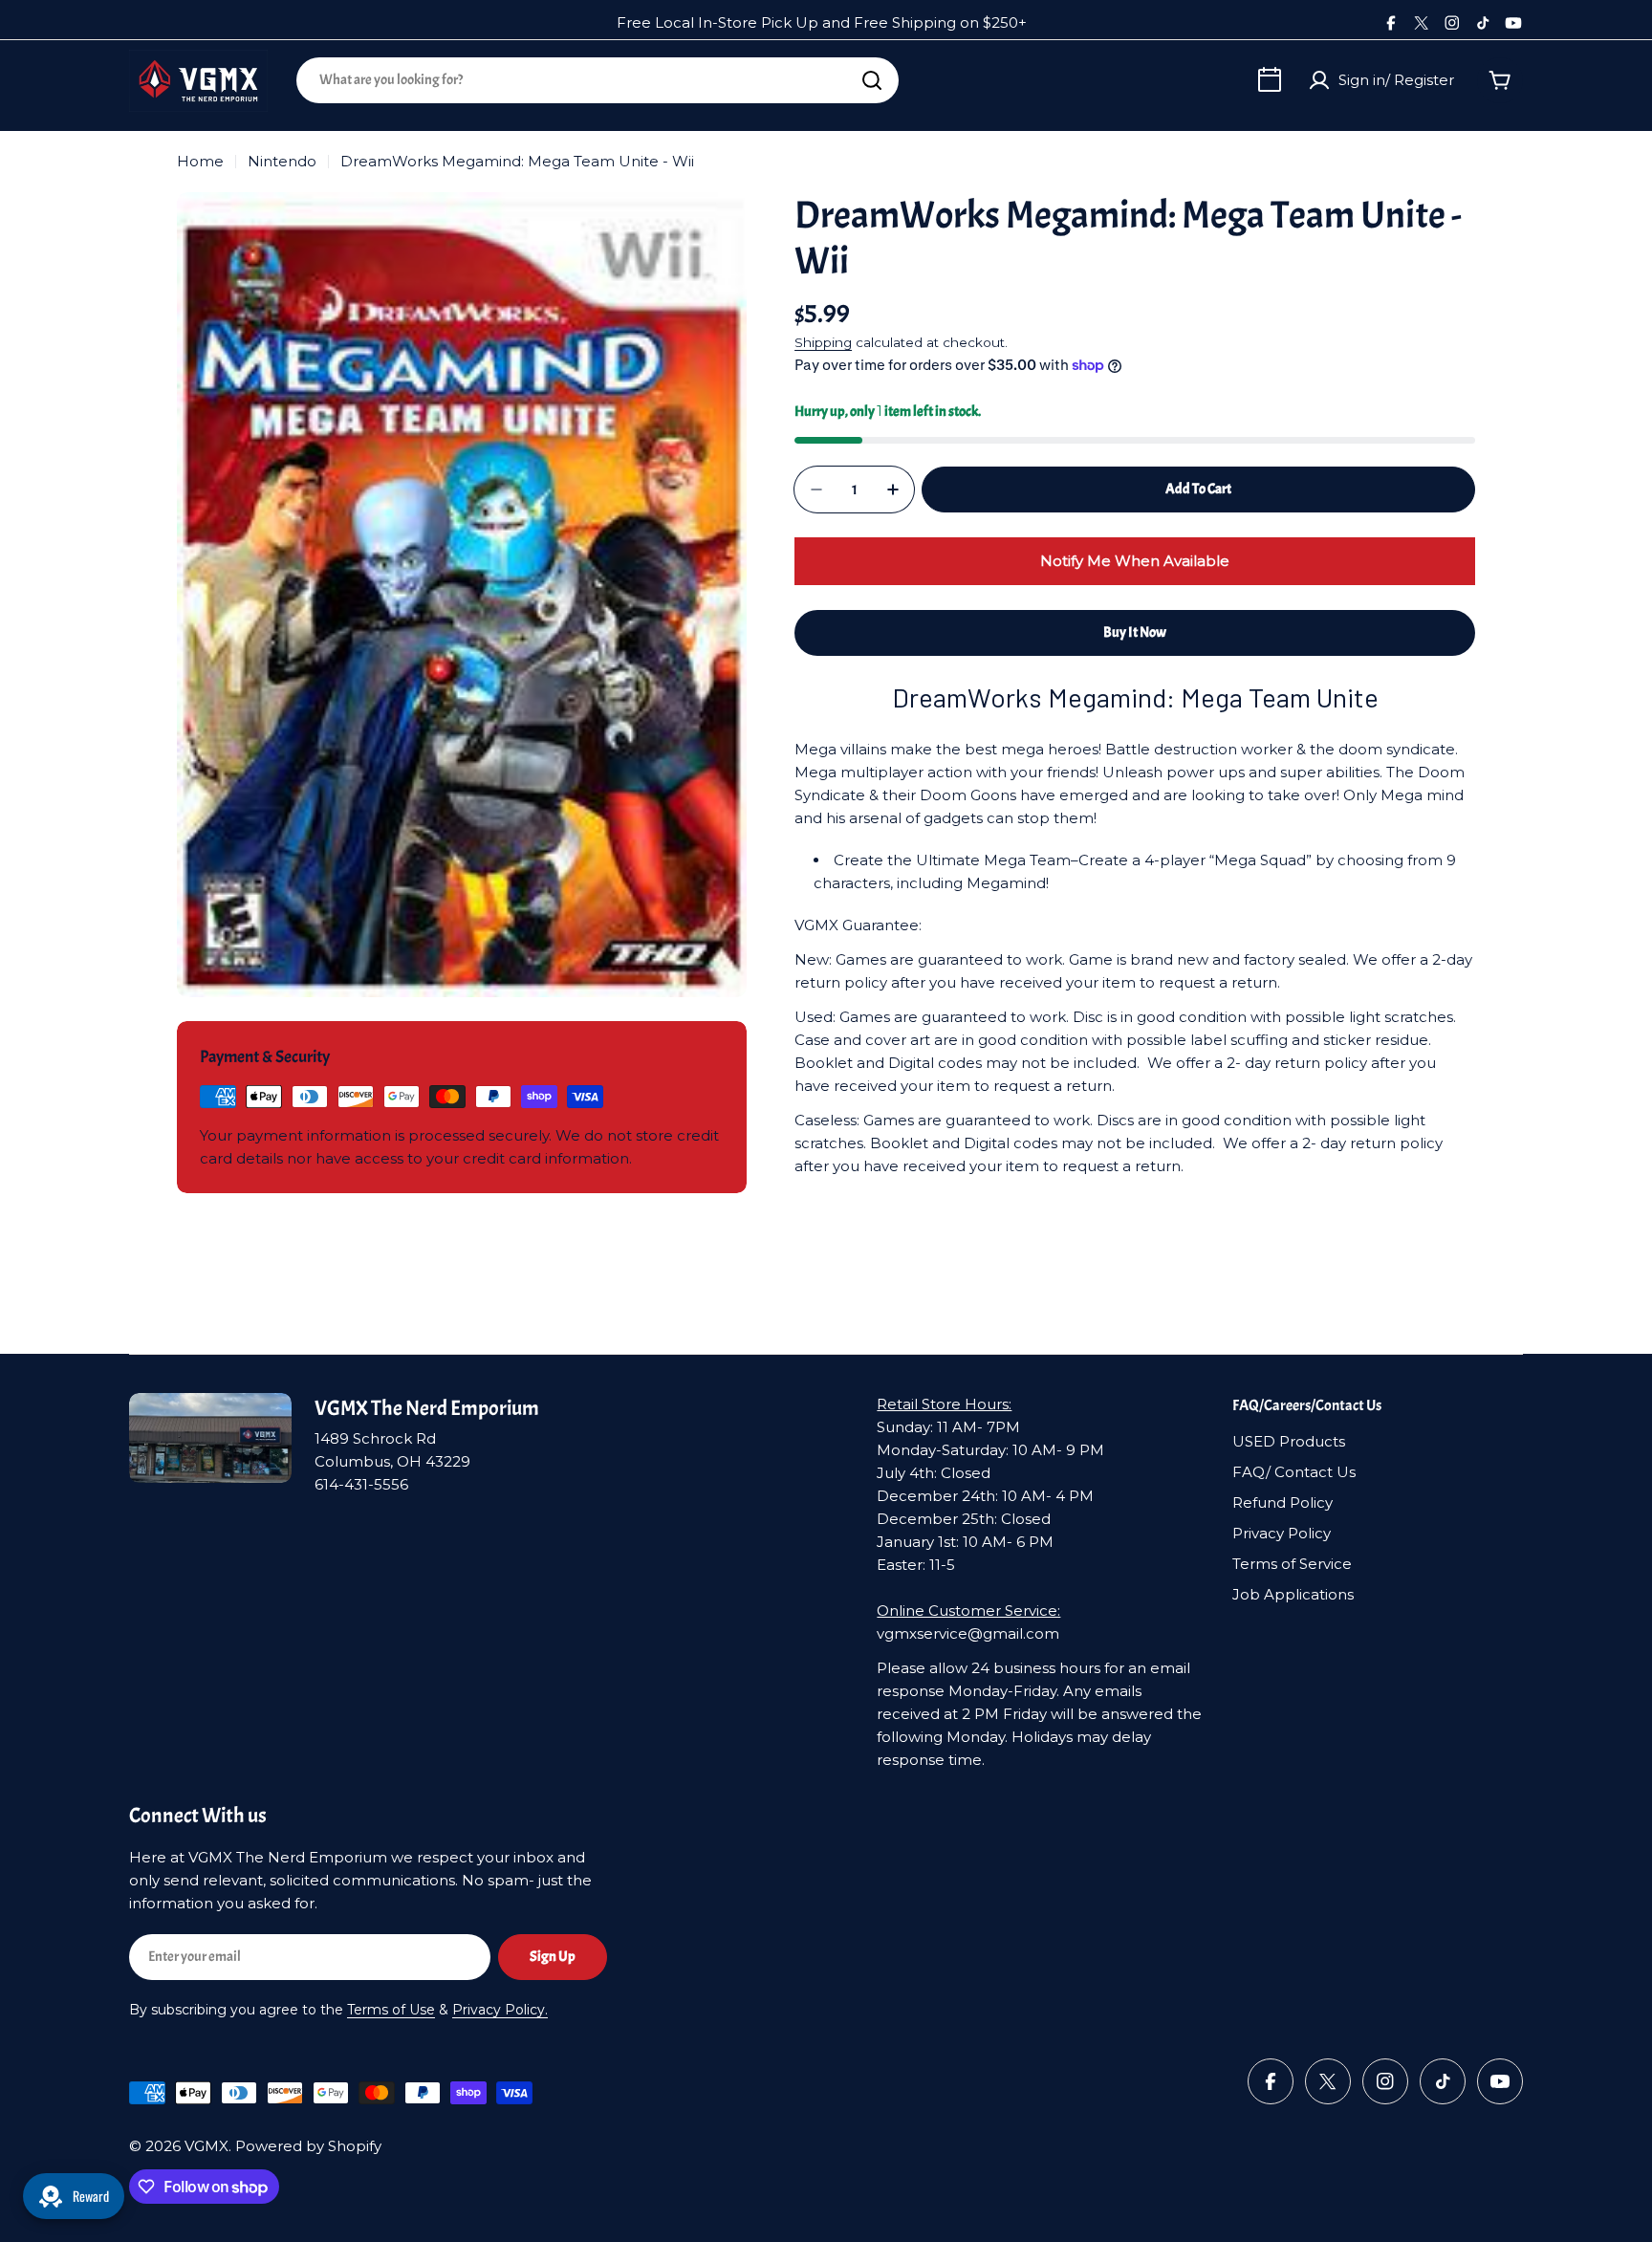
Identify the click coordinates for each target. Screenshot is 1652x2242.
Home (200, 161)
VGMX (206, 2146)
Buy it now (1135, 632)
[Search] (872, 80)
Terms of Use (391, 2010)
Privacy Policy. (500, 2010)
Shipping (823, 342)
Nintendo (282, 161)
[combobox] (598, 80)
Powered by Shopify (308, 2146)
